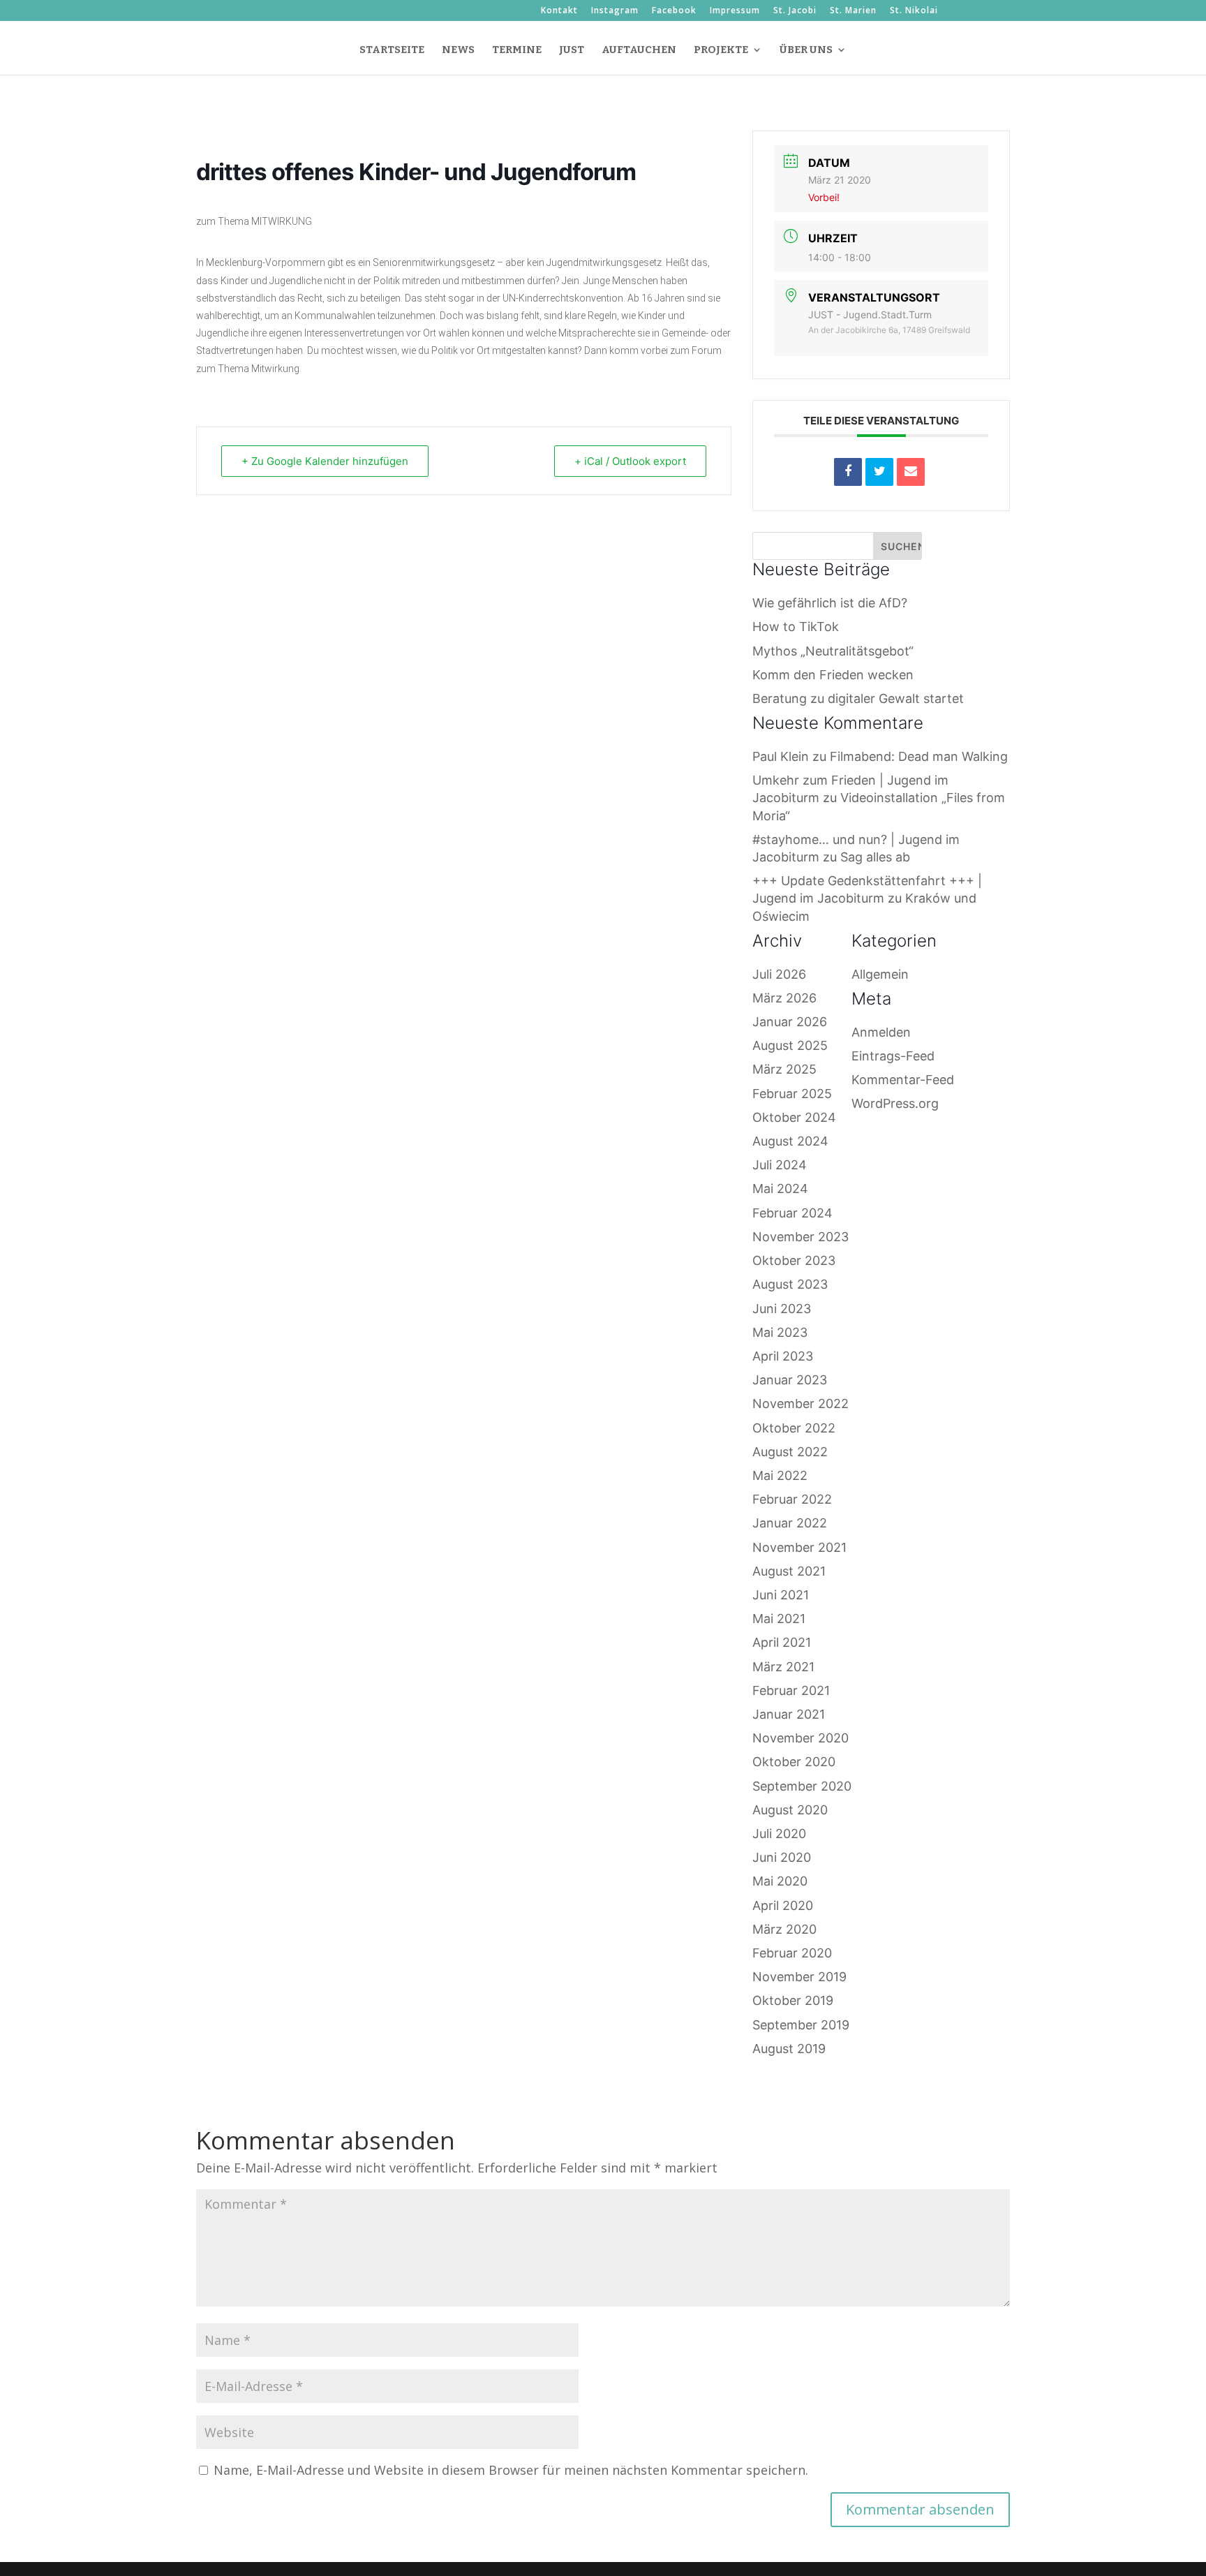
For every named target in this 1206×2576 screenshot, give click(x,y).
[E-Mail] (911, 472)
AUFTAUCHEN (639, 50)
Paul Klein (781, 756)
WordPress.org (895, 1103)
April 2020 (783, 1905)
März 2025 (784, 1069)
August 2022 (790, 1452)
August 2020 (790, 1810)
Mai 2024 (780, 1189)
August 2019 (789, 2049)
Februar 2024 (792, 1213)
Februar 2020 (792, 1953)
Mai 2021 (779, 1619)
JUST (572, 50)
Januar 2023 (790, 1380)
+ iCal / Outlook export (630, 461)
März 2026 (784, 998)
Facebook (674, 11)
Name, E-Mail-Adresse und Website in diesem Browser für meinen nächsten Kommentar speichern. (511, 2470)
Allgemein (880, 974)
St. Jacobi (795, 11)
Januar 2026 (790, 1022)
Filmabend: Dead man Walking (919, 756)
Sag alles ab (875, 857)
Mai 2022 (780, 1475)
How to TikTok (796, 627)
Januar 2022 (790, 1523)
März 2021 (783, 1667)
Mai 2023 (780, 1332)
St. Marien (853, 11)
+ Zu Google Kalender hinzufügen (325, 461)
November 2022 (801, 1404)
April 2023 (783, 1356)
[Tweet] (879, 472)
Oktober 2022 (794, 1428)
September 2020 (802, 1786)
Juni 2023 (782, 1309)
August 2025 (790, 1045)
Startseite (392, 50)
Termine (517, 50)
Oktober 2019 (793, 2000)
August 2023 (790, 1284)
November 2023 (801, 1237)
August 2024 (790, 1141)
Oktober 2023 (794, 1260)
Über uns (806, 50)
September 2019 (801, 2025)
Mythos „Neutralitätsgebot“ (833, 651)
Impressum (735, 11)
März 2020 (784, 1929)
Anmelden (881, 1032)
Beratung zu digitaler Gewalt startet (858, 698)
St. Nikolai (914, 11)
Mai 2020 (780, 1881)
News (458, 50)
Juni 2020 (782, 1857)
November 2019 (799, 1977)
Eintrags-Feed (893, 1056)
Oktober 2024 (794, 1117)
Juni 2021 (781, 1595)
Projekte (721, 50)
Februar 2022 (792, 1499)
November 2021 (799, 1547)
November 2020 (801, 1738)
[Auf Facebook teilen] (848, 472)
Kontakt (559, 11)
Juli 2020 (779, 1834)
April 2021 (782, 1642)
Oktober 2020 (794, 1762)
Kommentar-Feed (903, 1080)
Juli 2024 (780, 1165)
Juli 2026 (779, 974)
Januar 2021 (789, 1714)
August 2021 (789, 1571)
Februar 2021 (791, 1690)
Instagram (615, 11)
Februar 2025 (792, 1094)
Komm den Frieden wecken (833, 675)
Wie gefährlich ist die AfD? (830, 603)
